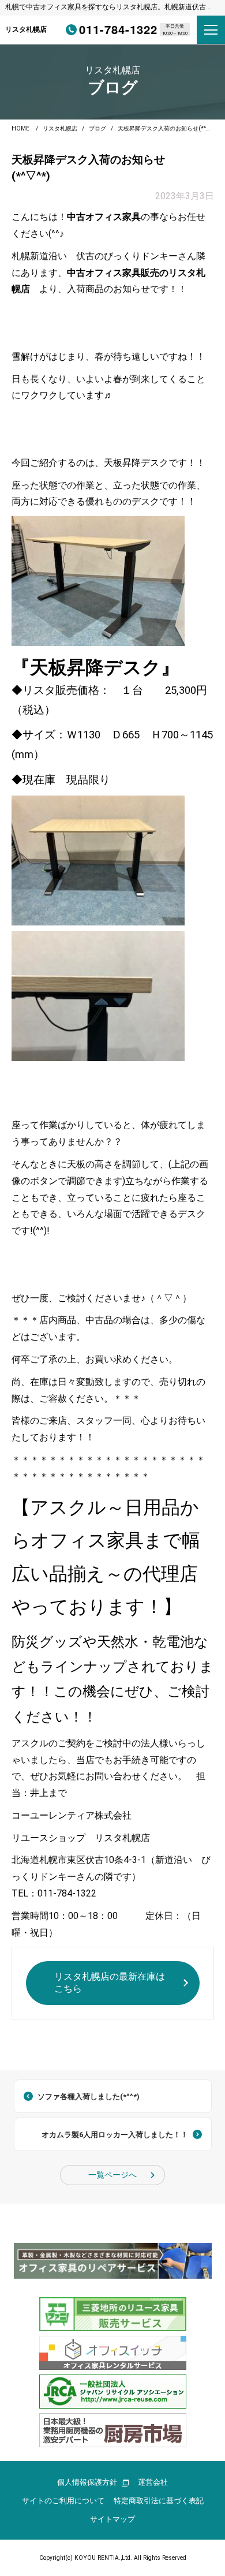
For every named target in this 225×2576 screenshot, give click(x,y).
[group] (113, 2261)
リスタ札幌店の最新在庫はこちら (110, 1983)
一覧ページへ (112, 2175)
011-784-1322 (118, 29)
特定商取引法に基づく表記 (159, 2501)
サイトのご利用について (63, 2501)
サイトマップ (112, 2519)
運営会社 (153, 2482)
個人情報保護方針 (87, 2482)
